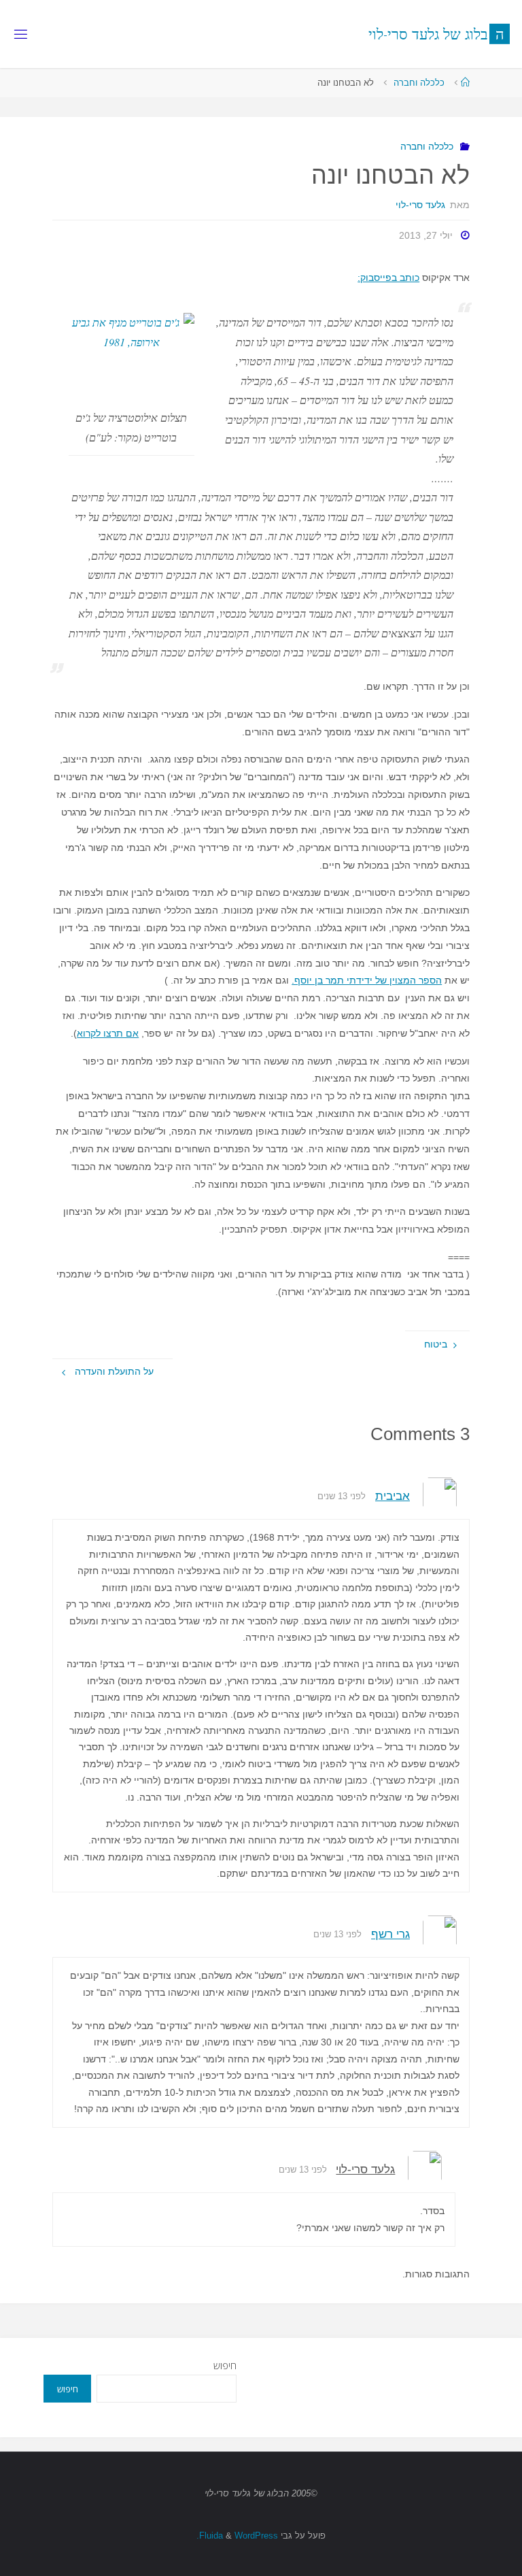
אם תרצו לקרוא (108, 1033)
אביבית (393, 1496)
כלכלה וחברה (419, 83)
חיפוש (225, 2365)
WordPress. (237, 2536)
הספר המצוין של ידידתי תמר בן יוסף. (367, 980)
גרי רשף (390, 1934)
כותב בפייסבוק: (388, 278)
